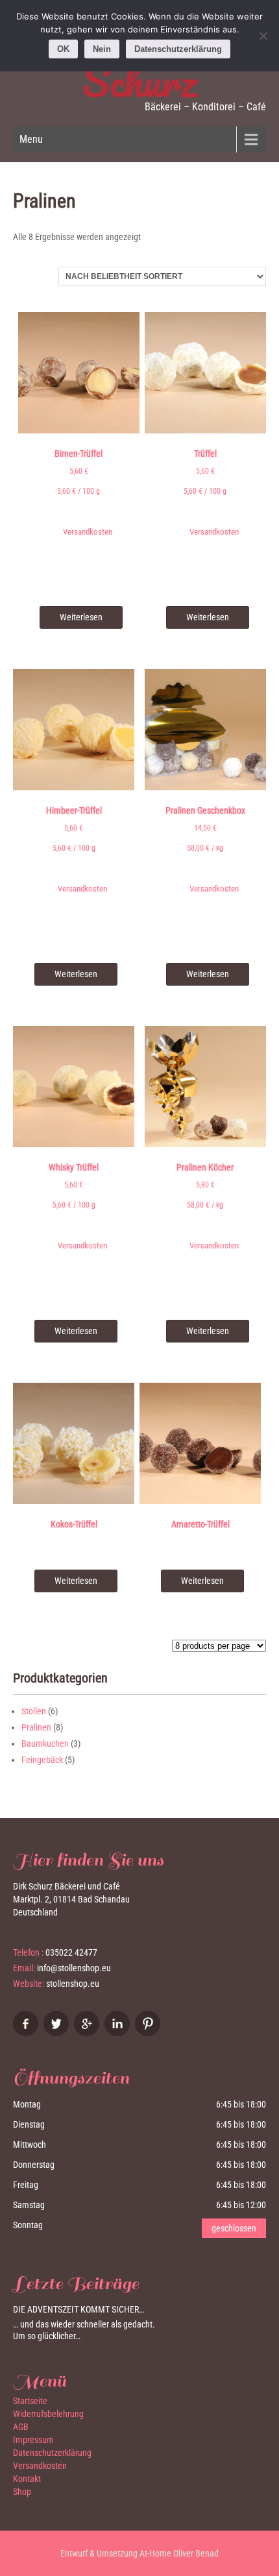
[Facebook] (27, 2033)
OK (63, 49)
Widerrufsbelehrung (48, 2414)
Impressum (33, 2440)
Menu (31, 139)
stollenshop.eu (73, 1984)
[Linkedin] (119, 2033)
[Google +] (88, 2033)
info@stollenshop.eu (74, 1968)
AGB (21, 2427)
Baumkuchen (45, 1744)
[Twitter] (58, 2033)
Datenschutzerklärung (52, 2453)
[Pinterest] (149, 2033)
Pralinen (36, 1727)
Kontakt (27, 2479)
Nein (102, 49)
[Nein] (263, 36)
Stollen (34, 1711)
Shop (22, 2492)
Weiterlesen (81, 617)
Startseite (30, 2401)
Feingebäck (42, 1760)
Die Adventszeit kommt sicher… (79, 2309)
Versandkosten (88, 532)
